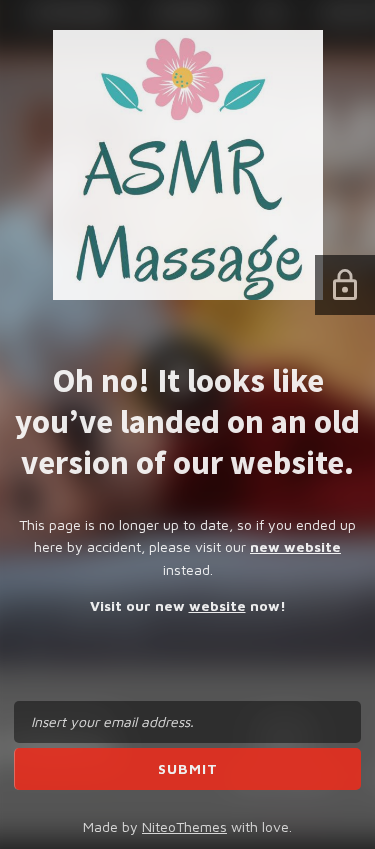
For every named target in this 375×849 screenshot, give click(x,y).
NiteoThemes (184, 826)
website (217, 605)
